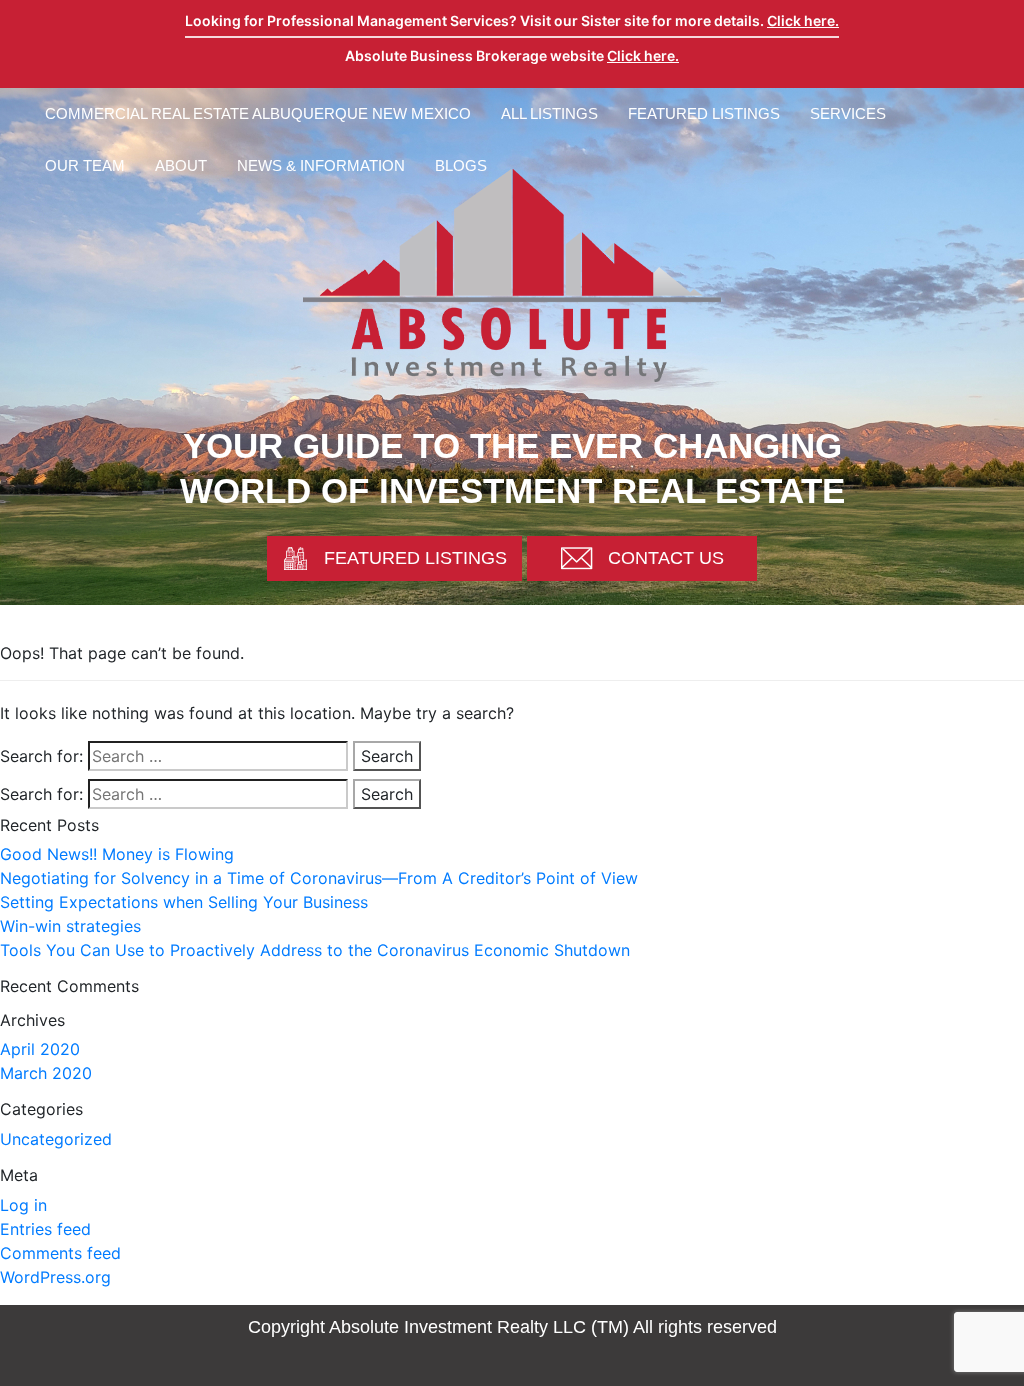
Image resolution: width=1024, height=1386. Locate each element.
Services (848, 113)
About (181, 165)
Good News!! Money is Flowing (117, 854)
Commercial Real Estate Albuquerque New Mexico (258, 113)
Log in (23, 1205)
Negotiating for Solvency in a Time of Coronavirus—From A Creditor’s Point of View (319, 878)
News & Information (321, 165)
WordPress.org (55, 1277)
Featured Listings (704, 113)
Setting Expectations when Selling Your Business (184, 902)
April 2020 (40, 1049)
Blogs (461, 165)
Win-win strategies (70, 926)
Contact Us (666, 558)
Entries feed (45, 1229)
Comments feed (60, 1253)
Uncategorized (56, 1139)
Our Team (85, 165)
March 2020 (46, 1073)
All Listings (549, 113)
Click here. (803, 20)
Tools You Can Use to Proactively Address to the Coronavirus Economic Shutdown (315, 950)
